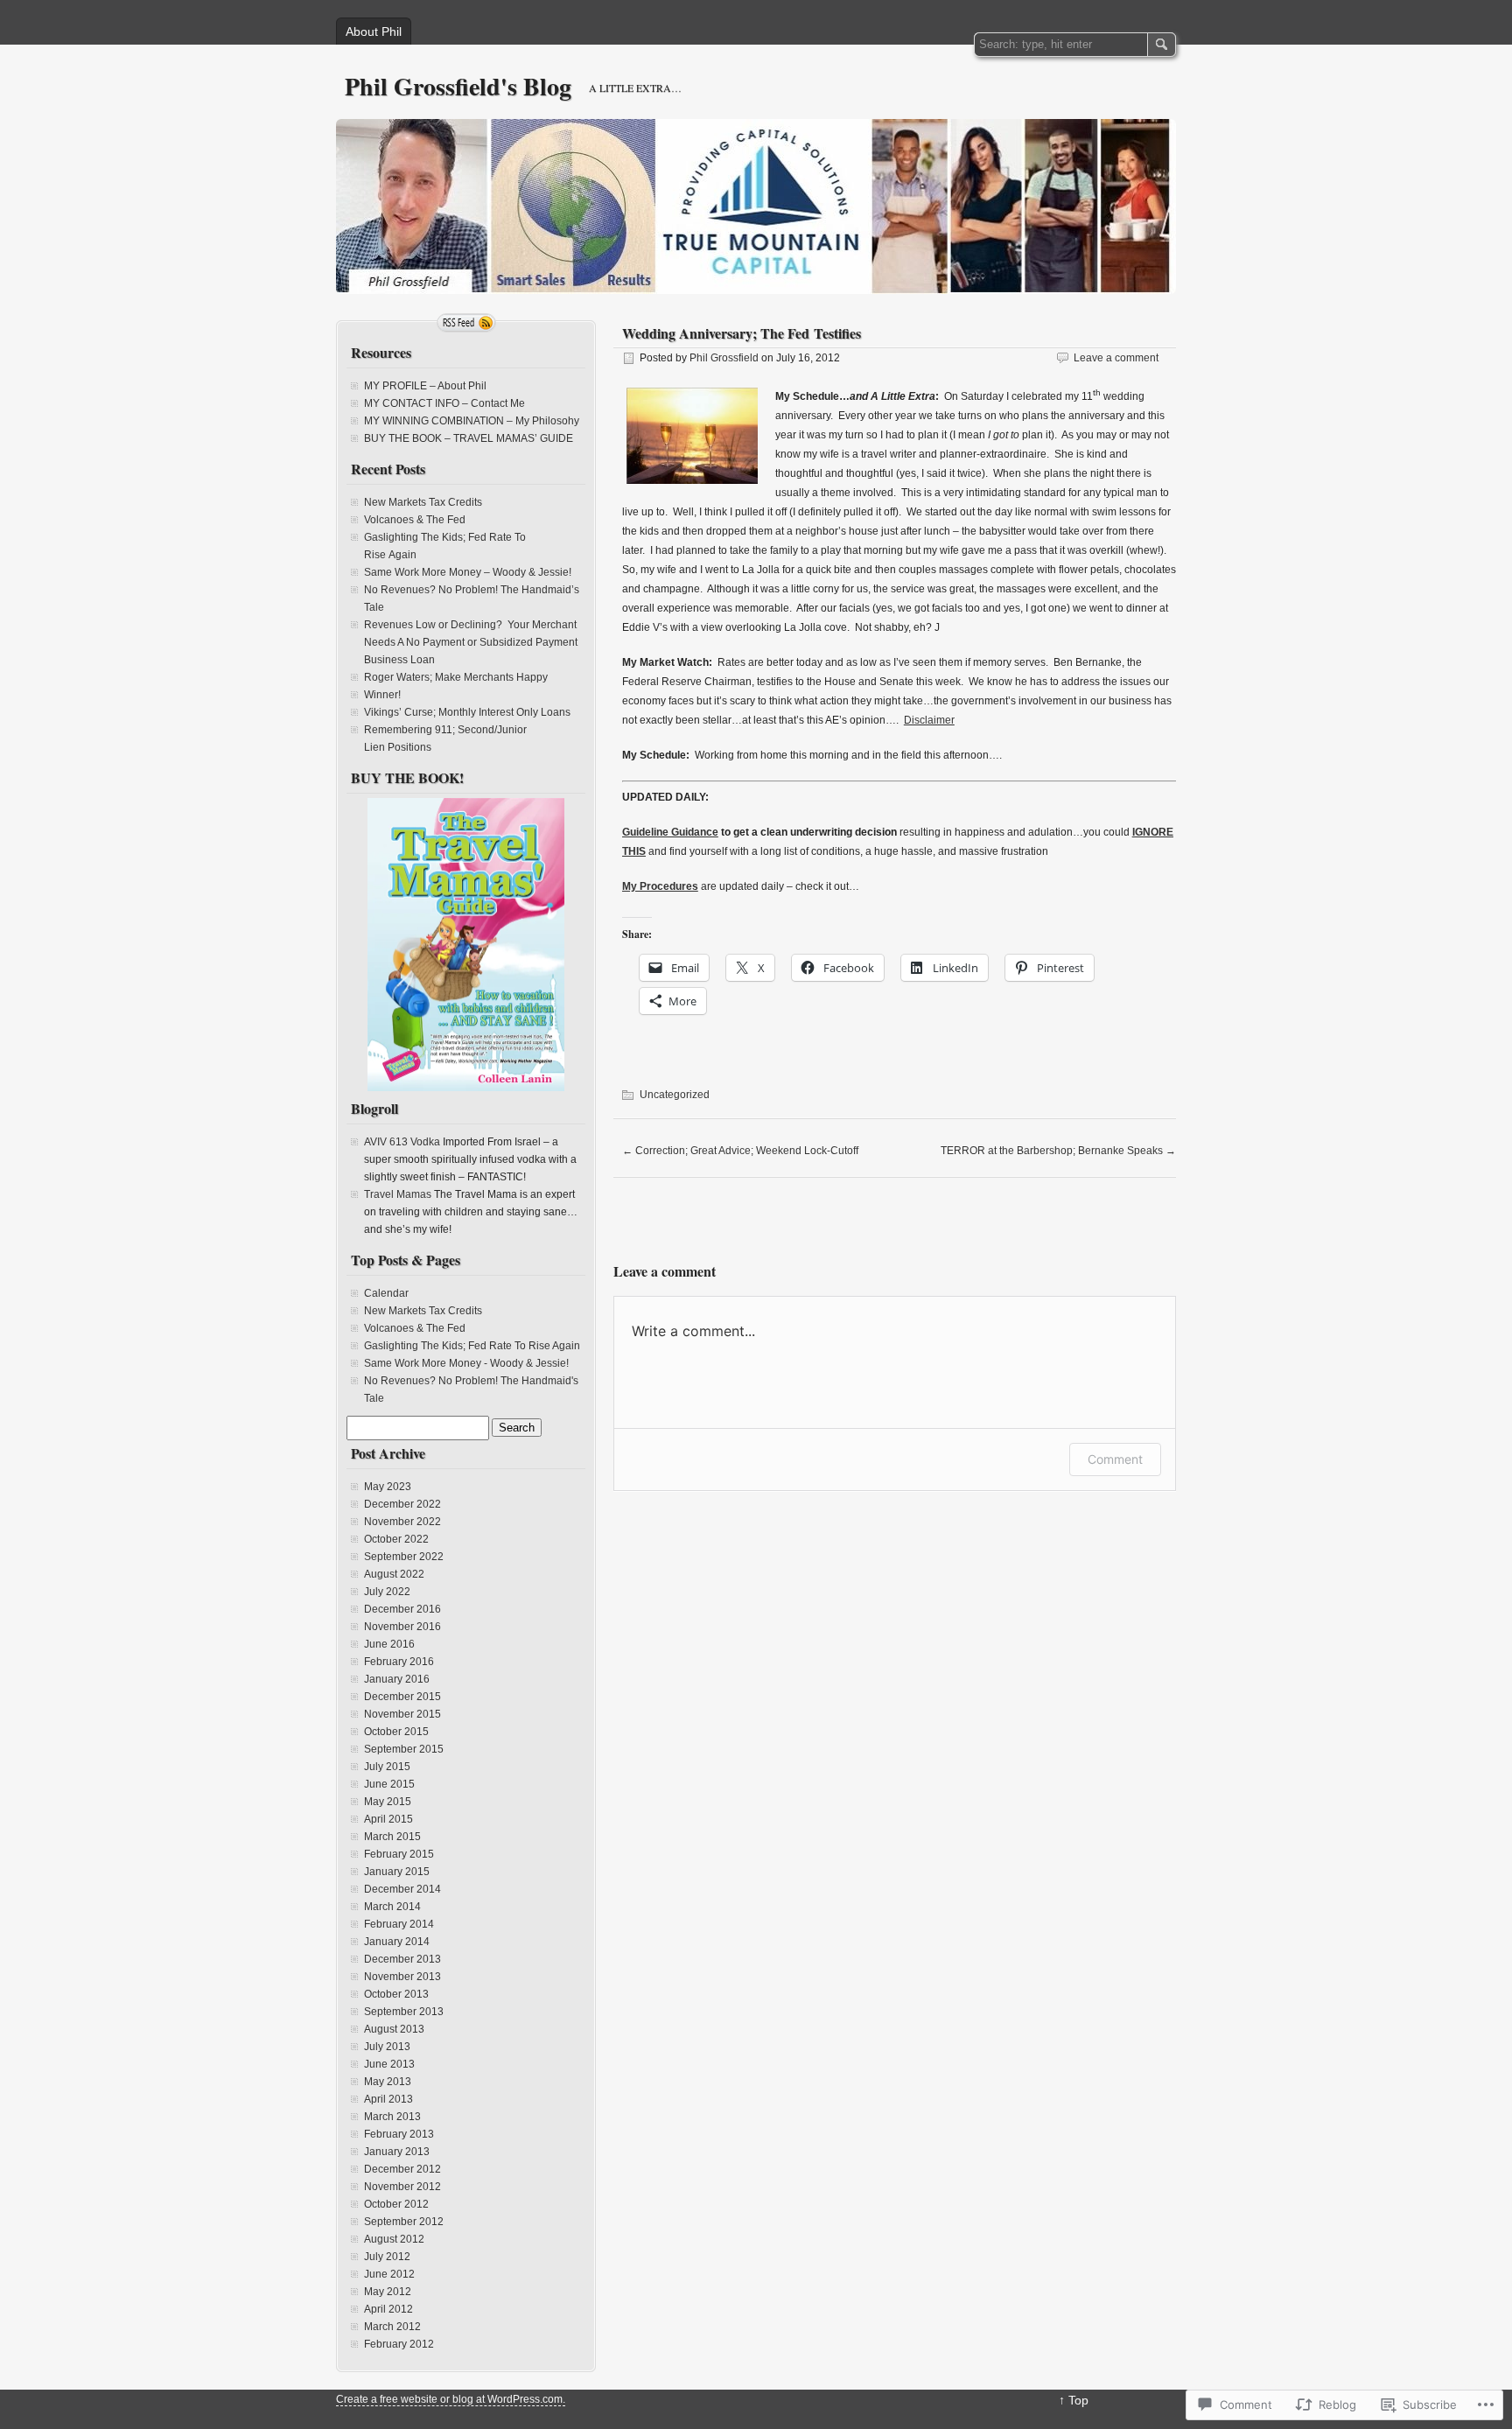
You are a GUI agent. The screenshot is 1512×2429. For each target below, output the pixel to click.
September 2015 (404, 1749)
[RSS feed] (466, 323)
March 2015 (392, 1837)
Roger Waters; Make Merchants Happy (456, 677)
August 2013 (394, 2029)
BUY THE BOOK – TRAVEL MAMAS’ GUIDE (469, 438)
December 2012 (402, 2169)
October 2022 (396, 1539)
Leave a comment (1116, 358)
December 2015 (402, 1697)
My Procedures (660, 886)
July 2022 (387, 1592)
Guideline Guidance (670, 832)
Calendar (386, 1293)
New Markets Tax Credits (423, 502)
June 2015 (389, 1784)
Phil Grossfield (724, 358)
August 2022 (394, 1574)
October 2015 (396, 1732)
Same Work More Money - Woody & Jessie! (466, 1363)
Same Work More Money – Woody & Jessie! (468, 572)
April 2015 (388, 1819)
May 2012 (388, 2292)
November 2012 (402, 2187)
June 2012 (389, 2274)
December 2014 (402, 1889)
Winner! (382, 695)
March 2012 (392, 2327)
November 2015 (402, 1714)
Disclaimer (929, 720)
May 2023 (388, 1487)
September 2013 (404, 2012)
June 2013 (389, 2064)
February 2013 (399, 2134)
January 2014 (397, 1942)
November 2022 (402, 1522)
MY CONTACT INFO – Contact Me (444, 403)
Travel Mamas (398, 1194)
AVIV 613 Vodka (402, 1142)
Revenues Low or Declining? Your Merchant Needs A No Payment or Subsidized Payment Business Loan (471, 642)
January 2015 (397, 1872)
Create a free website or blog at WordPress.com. (451, 2399)
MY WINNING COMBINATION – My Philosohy (472, 421)
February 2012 (399, 2344)
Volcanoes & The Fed (415, 520)
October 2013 (396, 1994)
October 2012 (396, 2204)
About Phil (374, 31)
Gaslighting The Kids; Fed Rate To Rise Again (472, 1346)
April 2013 (388, 2099)
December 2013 (402, 1959)
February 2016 (399, 1662)
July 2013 (387, 2047)
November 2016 (402, 1627)
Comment (1115, 1459)
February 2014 (399, 1924)
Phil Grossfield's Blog (458, 86)
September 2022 (404, 1557)
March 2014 (392, 1907)
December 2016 (402, 1609)
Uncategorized (675, 1095)
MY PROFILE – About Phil (425, 386)
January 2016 (397, 1679)
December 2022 (402, 1504)
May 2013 (388, 2082)
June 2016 (389, 1644)
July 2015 (387, 1767)
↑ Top (1074, 2400)
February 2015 (399, 1854)
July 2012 (387, 2257)
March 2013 (392, 2117)
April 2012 (388, 2309)
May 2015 (388, 1802)
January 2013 (397, 2152)
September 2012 (404, 2222)
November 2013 (402, 1977)
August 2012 (394, 2239)
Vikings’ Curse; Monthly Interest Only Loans (467, 712)
